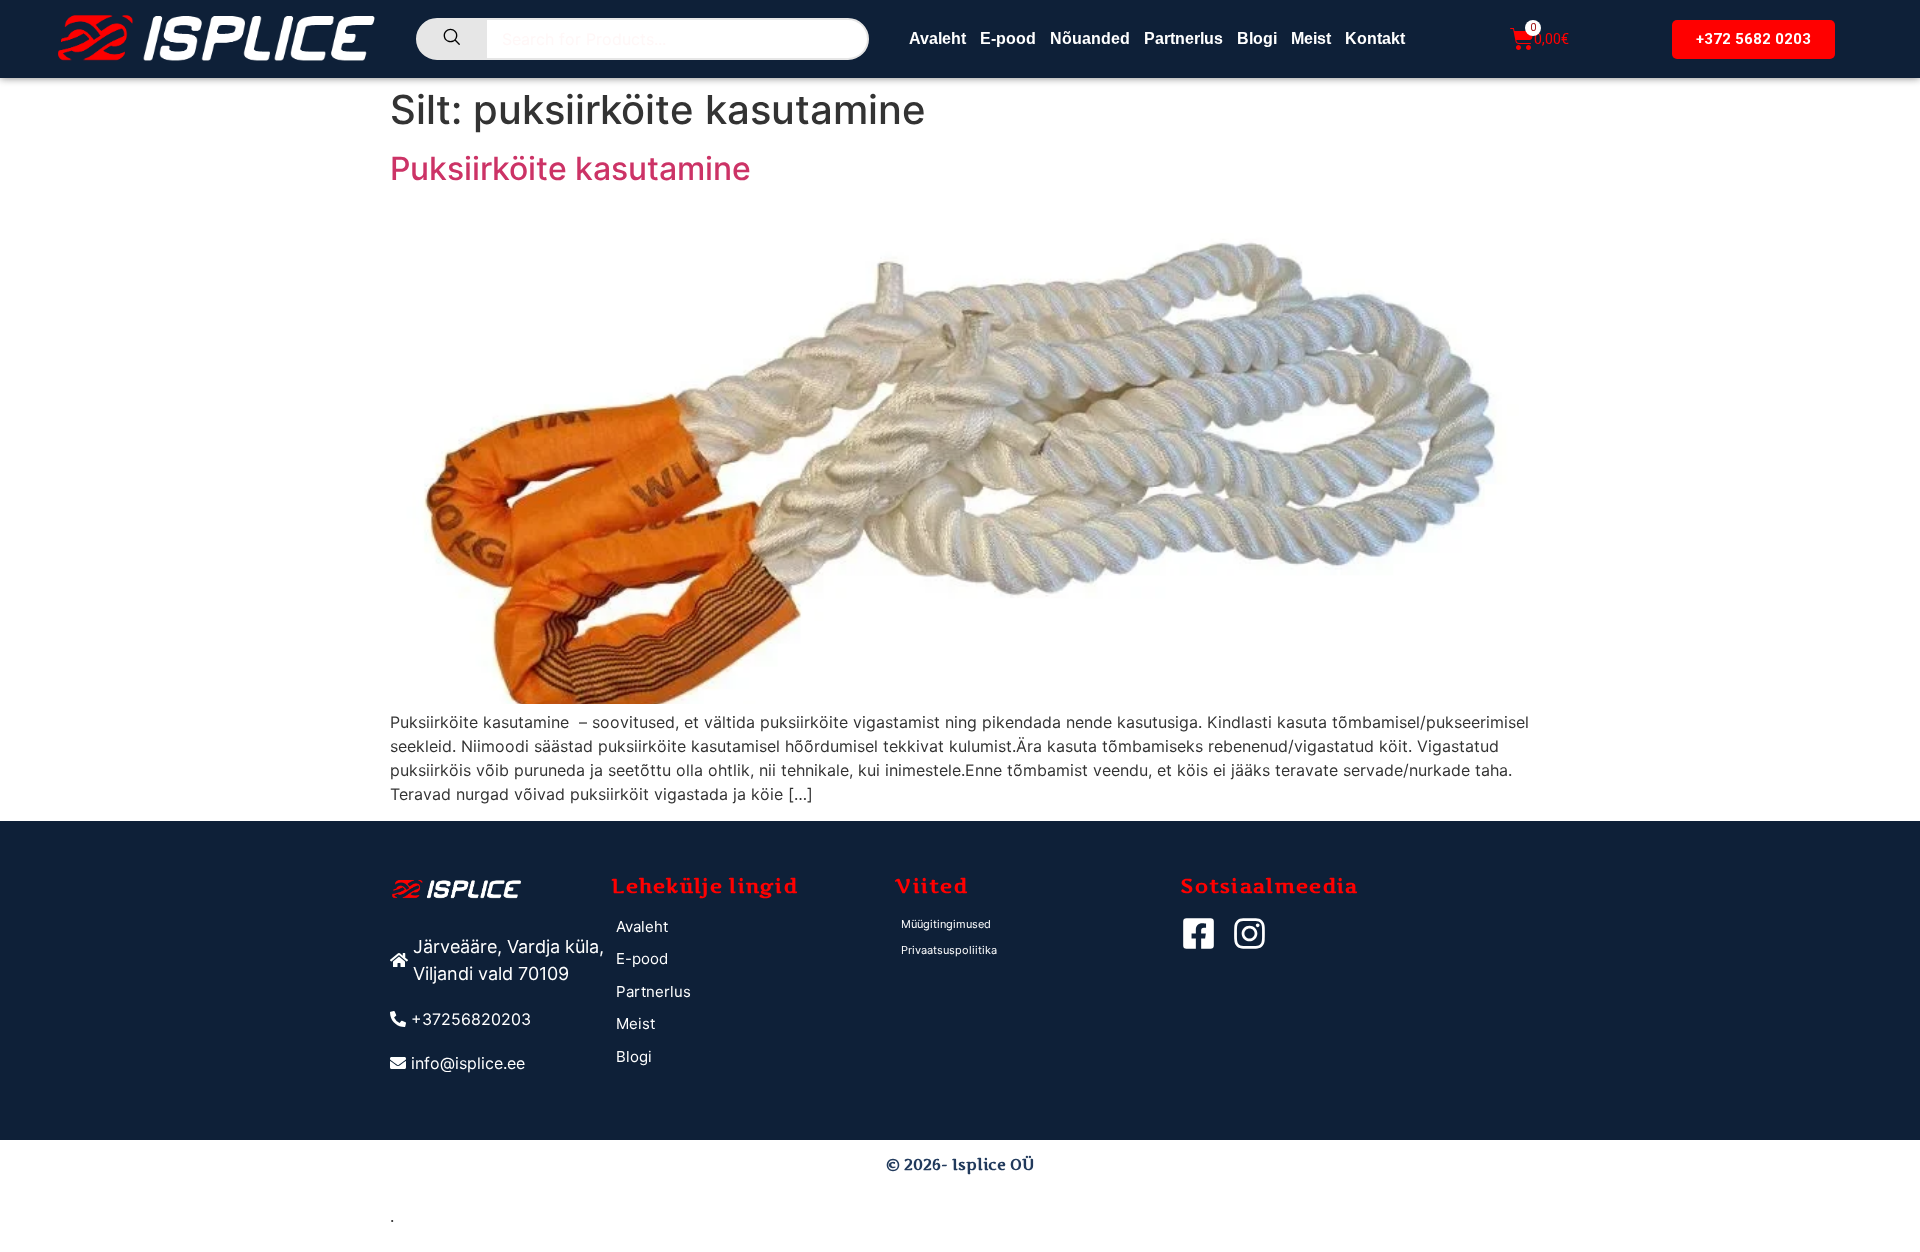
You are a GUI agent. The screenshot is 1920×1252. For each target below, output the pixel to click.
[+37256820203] (500, 1019)
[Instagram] (1249, 933)
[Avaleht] (753, 927)
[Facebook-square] (1198, 933)
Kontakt (1375, 38)
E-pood (1008, 38)
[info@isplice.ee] (500, 1063)
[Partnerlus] (753, 992)
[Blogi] (753, 1057)
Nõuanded (1090, 38)
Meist (1311, 38)
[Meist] (753, 1024)
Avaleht (937, 38)
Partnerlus (1183, 38)
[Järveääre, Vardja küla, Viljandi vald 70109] (500, 960)
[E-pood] (753, 959)
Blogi (1257, 38)
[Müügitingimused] (1038, 924)
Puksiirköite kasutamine (570, 168)
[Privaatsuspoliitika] (1038, 950)
